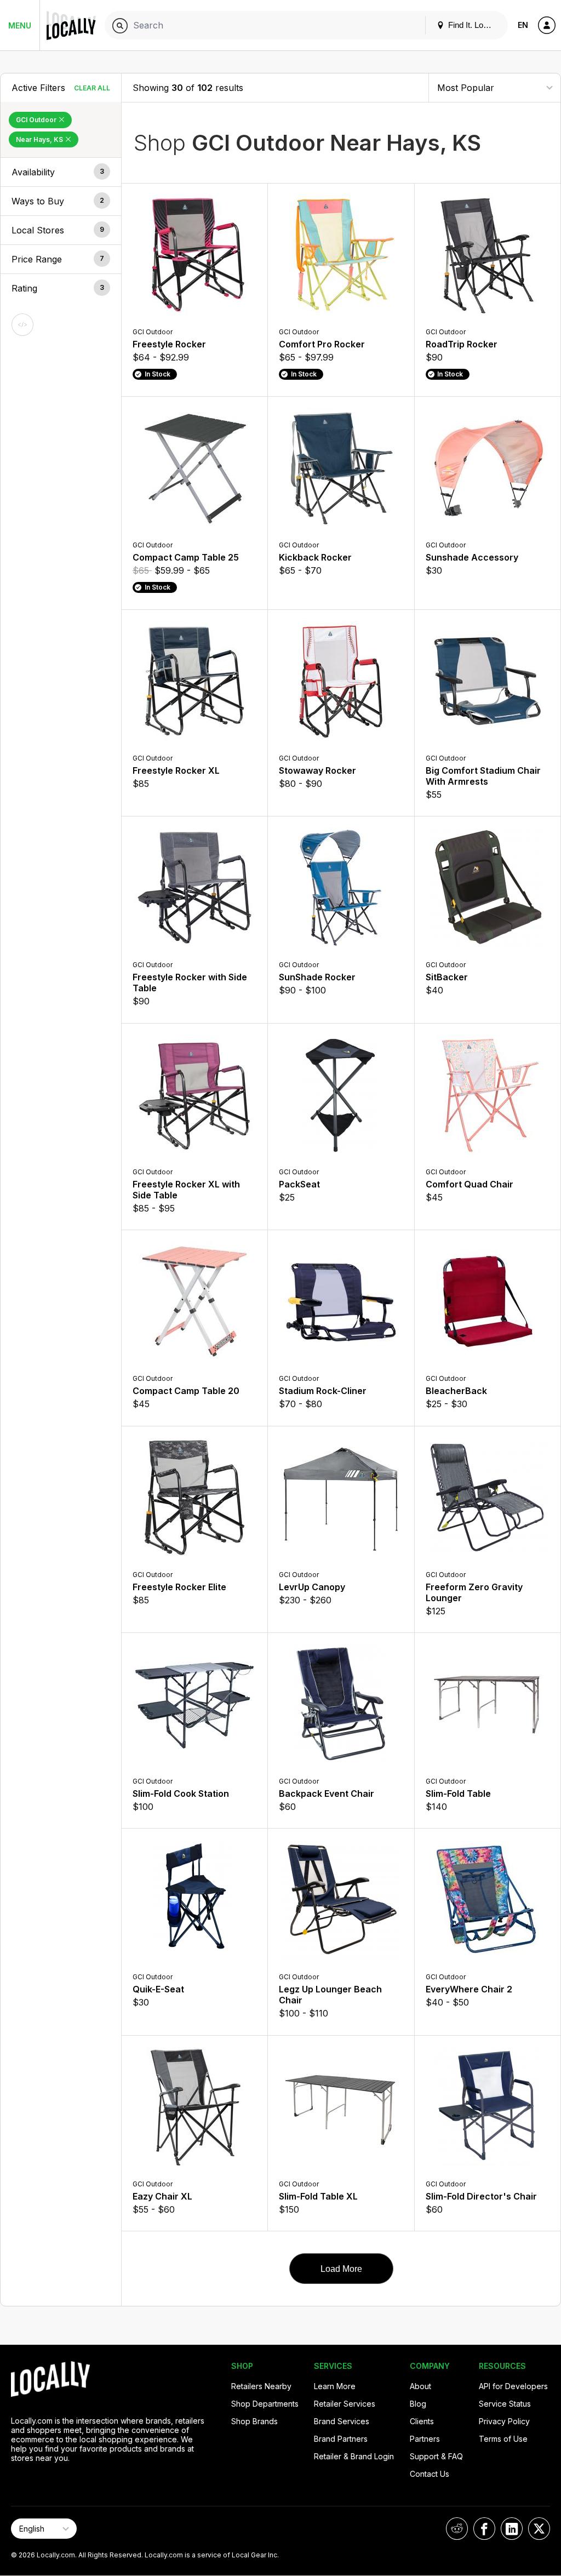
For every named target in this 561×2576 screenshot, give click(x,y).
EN (523, 25)
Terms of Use (503, 2439)
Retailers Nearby (261, 2386)
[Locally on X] (539, 2529)
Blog (418, 2404)
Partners (425, 2439)
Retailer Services (345, 2404)
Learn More (335, 2386)
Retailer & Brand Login (354, 2456)
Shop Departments (265, 2404)
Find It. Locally (473, 25)
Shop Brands (254, 2421)
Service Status (505, 2404)
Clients (422, 2421)
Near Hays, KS (40, 139)
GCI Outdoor (37, 120)
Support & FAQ (436, 2456)
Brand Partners (341, 2439)
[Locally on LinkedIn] (512, 2529)
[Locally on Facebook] (484, 2529)
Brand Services (342, 2421)
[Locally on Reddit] (457, 2529)
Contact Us (430, 2474)
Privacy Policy (504, 2421)
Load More (341, 2269)
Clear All (92, 88)
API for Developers (513, 2386)
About (420, 2386)
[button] (61, 172)
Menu (20, 25)
